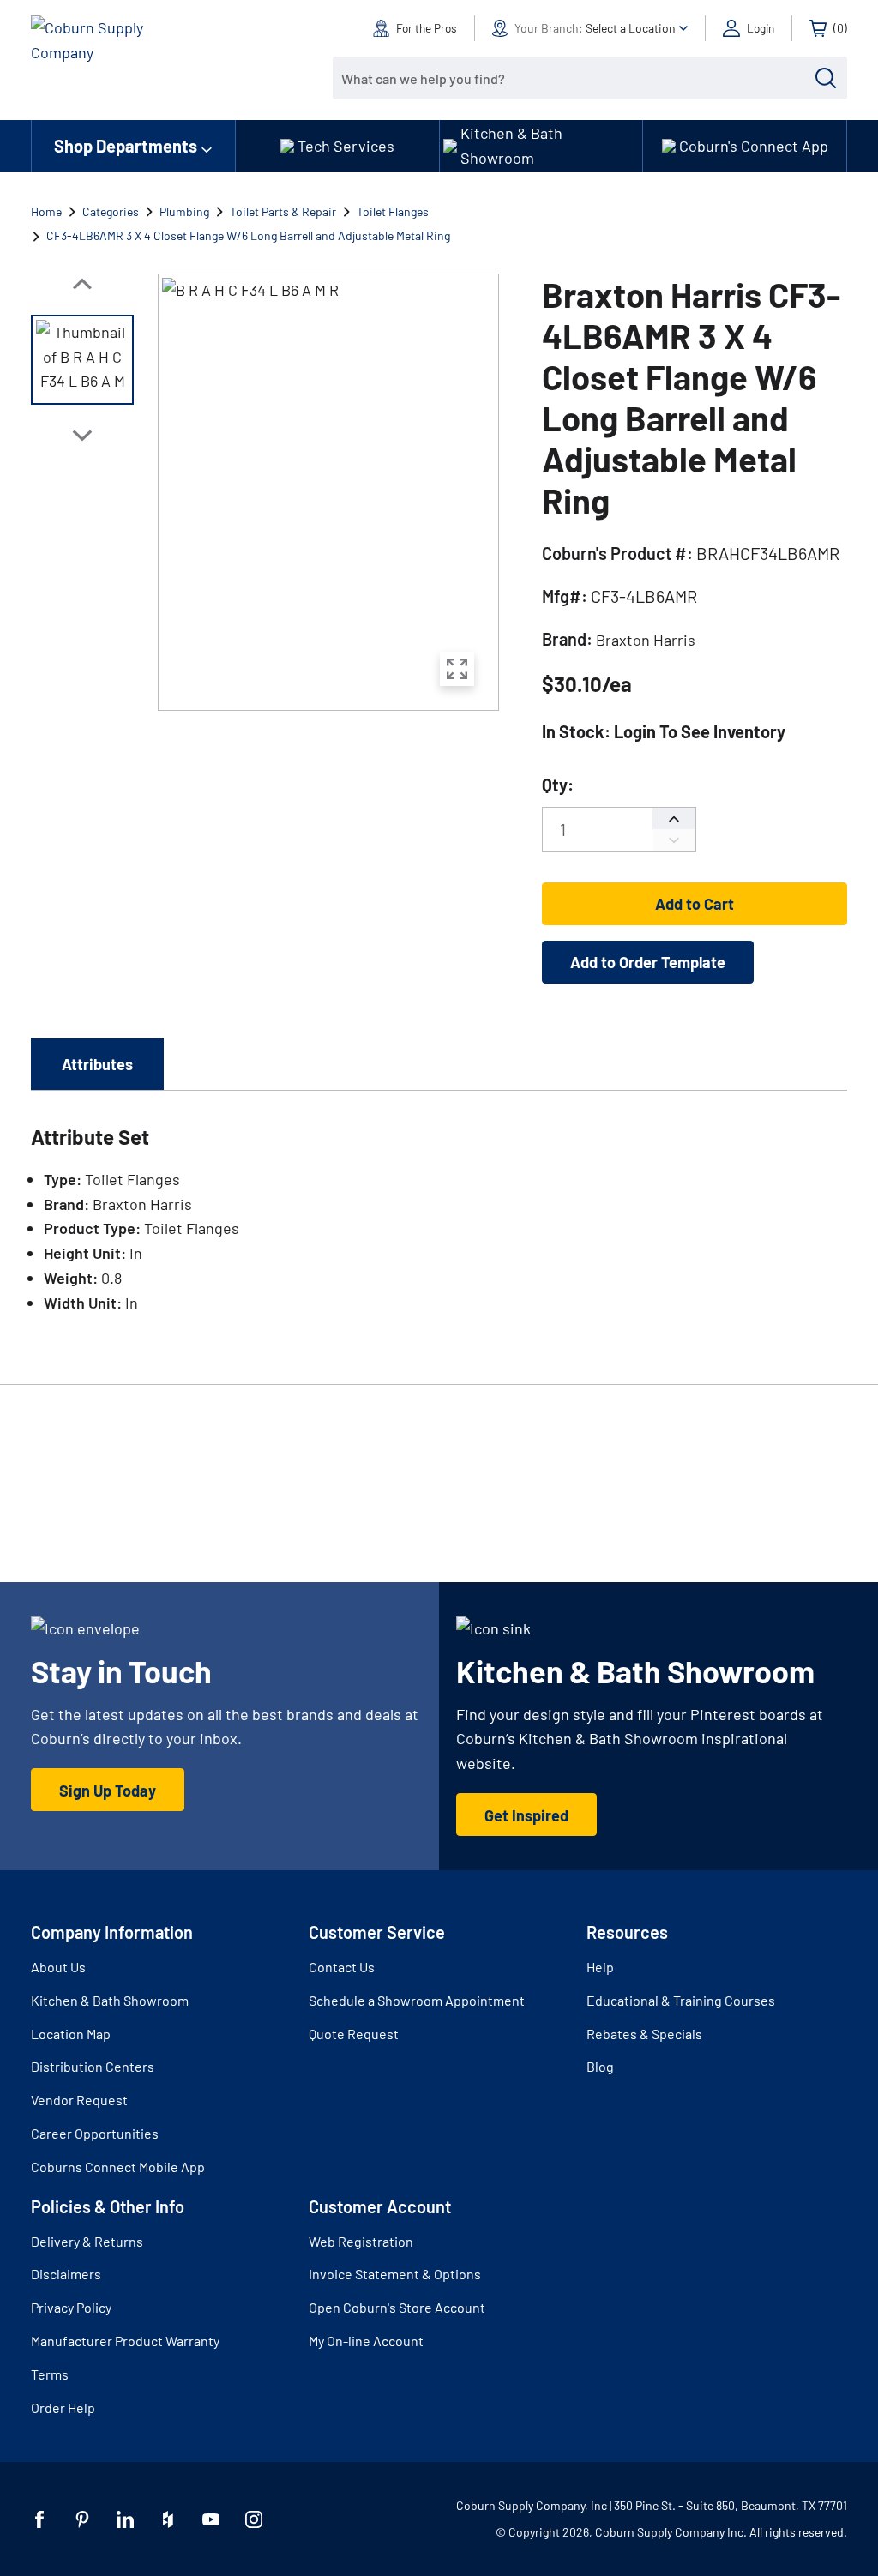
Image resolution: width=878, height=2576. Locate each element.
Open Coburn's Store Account (397, 2307)
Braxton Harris (646, 640)
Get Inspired (526, 1815)
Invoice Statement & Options (395, 2274)
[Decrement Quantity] (674, 840)
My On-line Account (366, 2341)
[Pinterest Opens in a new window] (82, 2519)
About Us (58, 1967)
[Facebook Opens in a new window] (39, 2519)
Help (600, 1967)
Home (46, 211)
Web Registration (361, 2241)
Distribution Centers (93, 2066)
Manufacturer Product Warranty (125, 2341)
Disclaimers (66, 2274)
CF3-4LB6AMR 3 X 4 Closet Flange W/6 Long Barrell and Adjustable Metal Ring (248, 235)
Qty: (558, 785)
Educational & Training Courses (681, 2000)
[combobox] (577, 78)
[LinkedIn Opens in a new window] (125, 2519)
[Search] (826, 78)
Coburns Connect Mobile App (118, 2167)
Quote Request (354, 2034)
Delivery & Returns (87, 2241)
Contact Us (342, 1967)
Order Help (63, 2407)
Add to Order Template (648, 962)
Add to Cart (695, 904)
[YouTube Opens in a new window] (211, 2519)
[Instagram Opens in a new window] (254, 2519)
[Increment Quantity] (674, 819)
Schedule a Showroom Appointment (417, 2000)
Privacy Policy (71, 2307)
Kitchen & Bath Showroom (110, 2000)
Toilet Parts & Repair (283, 211)
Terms (50, 2374)
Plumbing (184, 211)
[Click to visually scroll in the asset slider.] (82, 284)
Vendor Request (79, 2100)
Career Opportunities (95, 2133)
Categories (111, 211)
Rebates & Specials (644, 2034)
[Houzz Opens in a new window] (168, 2519)
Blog (600, 2066)
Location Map (71, 2034)
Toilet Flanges (393, 211)
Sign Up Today (108, 1791)
